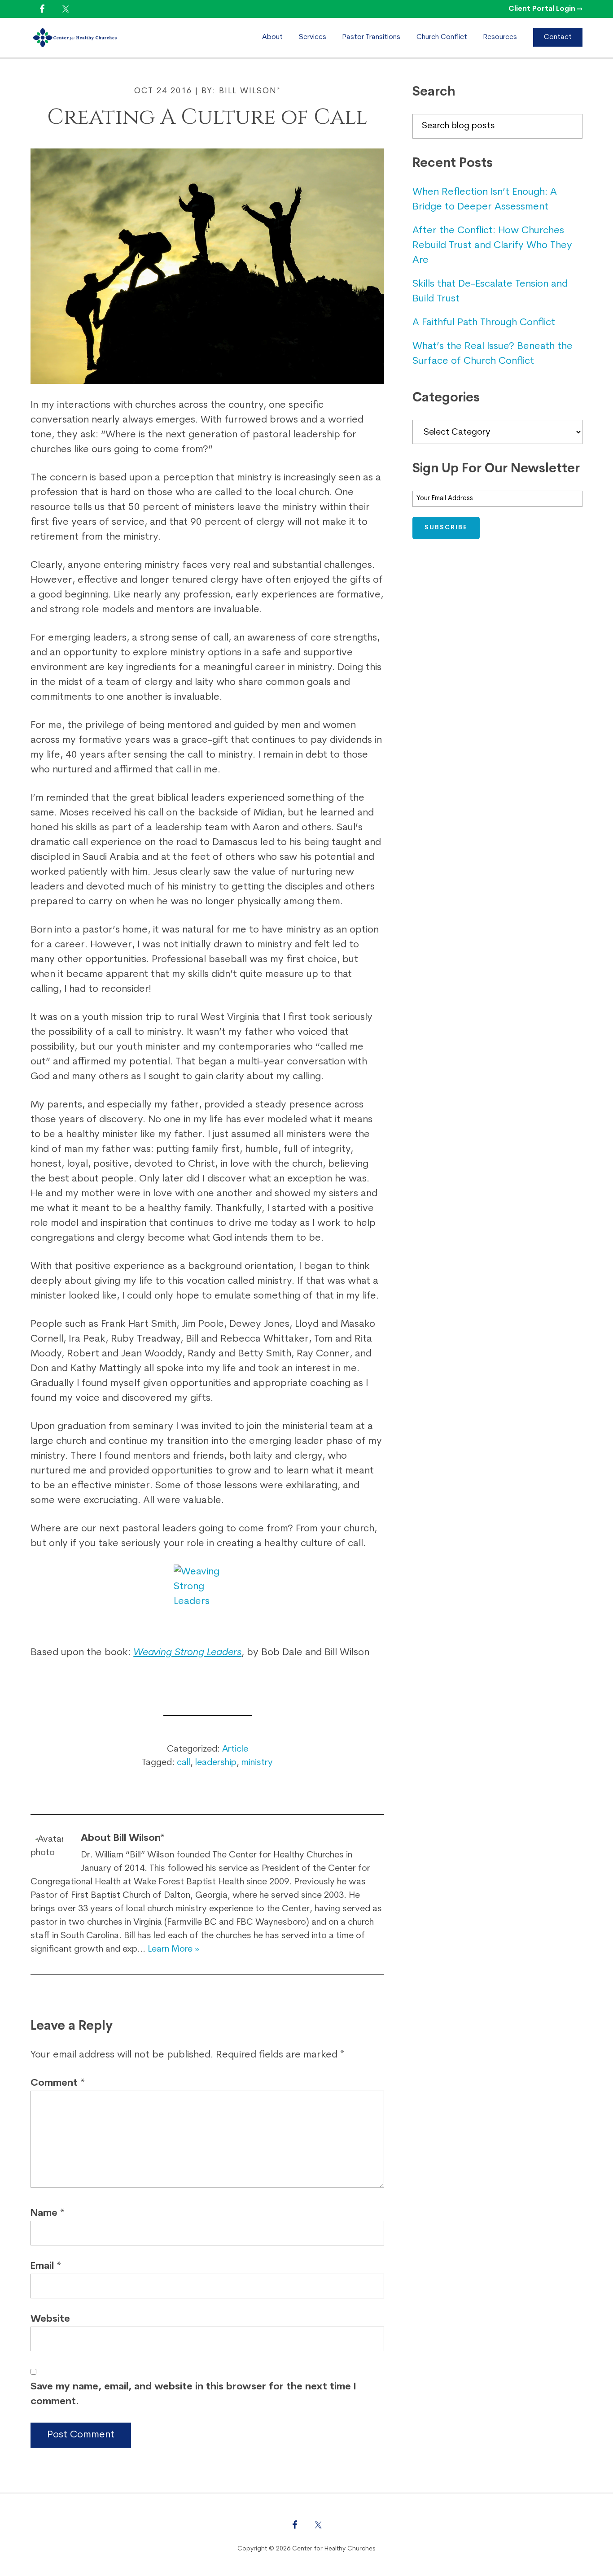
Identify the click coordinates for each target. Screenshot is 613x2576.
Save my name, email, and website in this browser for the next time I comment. (193, 2394)
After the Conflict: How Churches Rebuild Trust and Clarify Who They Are (492, 246)
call (184, 1763)
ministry (257, 1763)
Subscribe (446, 528)
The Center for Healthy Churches (107, 38)
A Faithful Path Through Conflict (484, 323)
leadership (216, 1763)
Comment (58, 2083)
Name (48, 2213)
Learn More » (173, 1949)
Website (50, 2319)
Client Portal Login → (545, 9)
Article (235, 1749)
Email (46, 2266)
